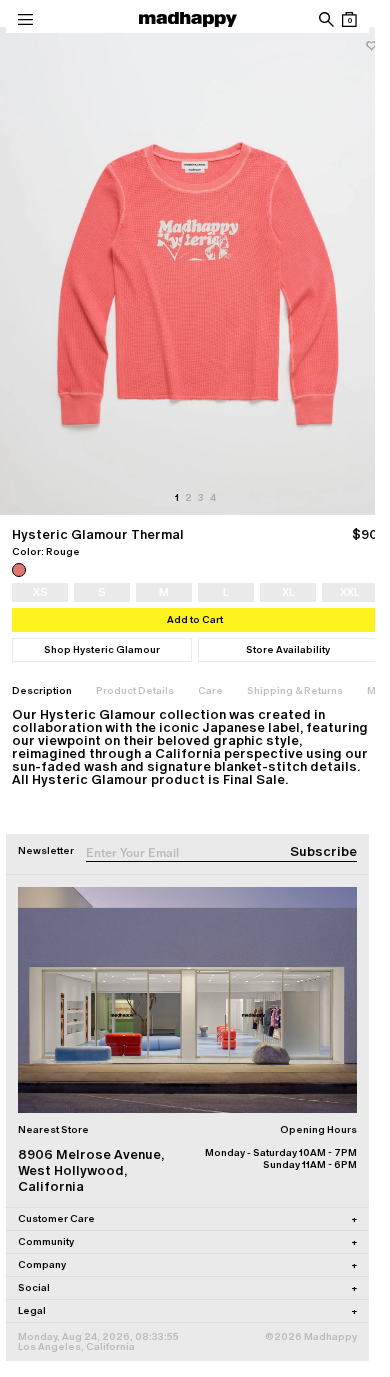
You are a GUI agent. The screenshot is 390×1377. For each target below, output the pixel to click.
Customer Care (187, 1218)
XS (40, 592)
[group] (195, 271)
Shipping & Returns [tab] (295, 690)
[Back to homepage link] (188, 19)
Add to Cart (195, 619)
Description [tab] (42, 690)
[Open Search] (325, 19)
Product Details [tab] (135, 690)
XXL (350, 592)
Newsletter (46, 850)
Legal (187, 1310)
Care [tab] (210, 690)
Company (187, 1264)
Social (187, 1287)
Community (187, 1241)
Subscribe (323, 851)
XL (288, 592)
